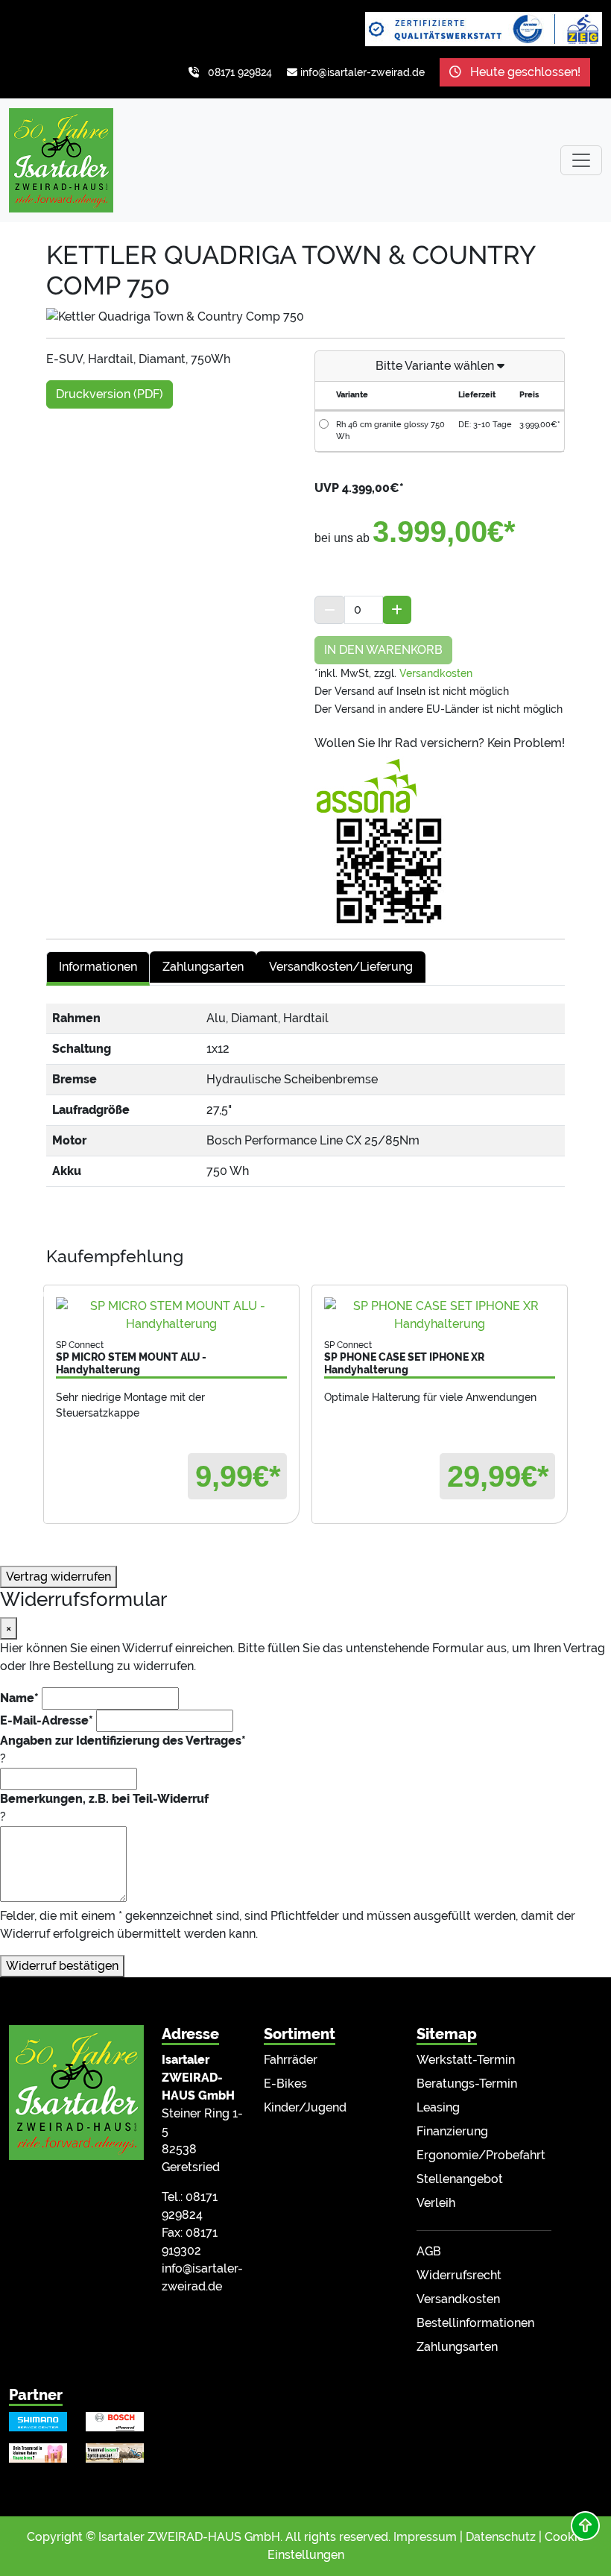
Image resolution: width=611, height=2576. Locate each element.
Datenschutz (501, 2537)
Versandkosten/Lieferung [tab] (341, 967)
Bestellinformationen (475, 2323)
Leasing (438, 2107)
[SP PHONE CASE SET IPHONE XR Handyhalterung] (440, 1315)
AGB (429, 2251)
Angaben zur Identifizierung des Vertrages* (123, 1741)
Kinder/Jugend (305, 2107)
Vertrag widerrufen (58, 1577)
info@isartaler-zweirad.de (363, 72)
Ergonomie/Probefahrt (481, 2155)
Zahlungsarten (457, 2347)
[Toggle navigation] (581, 160)
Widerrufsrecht (459, 2275)
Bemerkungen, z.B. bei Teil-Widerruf (104, 1799)
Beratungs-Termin (467, 2084)
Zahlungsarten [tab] (203, 967)
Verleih (436, 2203)
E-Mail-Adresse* (47, 1720)
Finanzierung (452, 2131)
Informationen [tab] (98, 967)
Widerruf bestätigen (62, 1966)
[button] (585, 2526)
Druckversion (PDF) (110, 394)
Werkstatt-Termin (466, 2060)
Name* (19, 1698)
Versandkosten (436, 673)
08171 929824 (240, 72)
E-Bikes (285, 2084)
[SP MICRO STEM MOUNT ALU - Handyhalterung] (171, 1315)
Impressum (425, 2537)
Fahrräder (291, 2060)
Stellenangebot (460, 2179)
